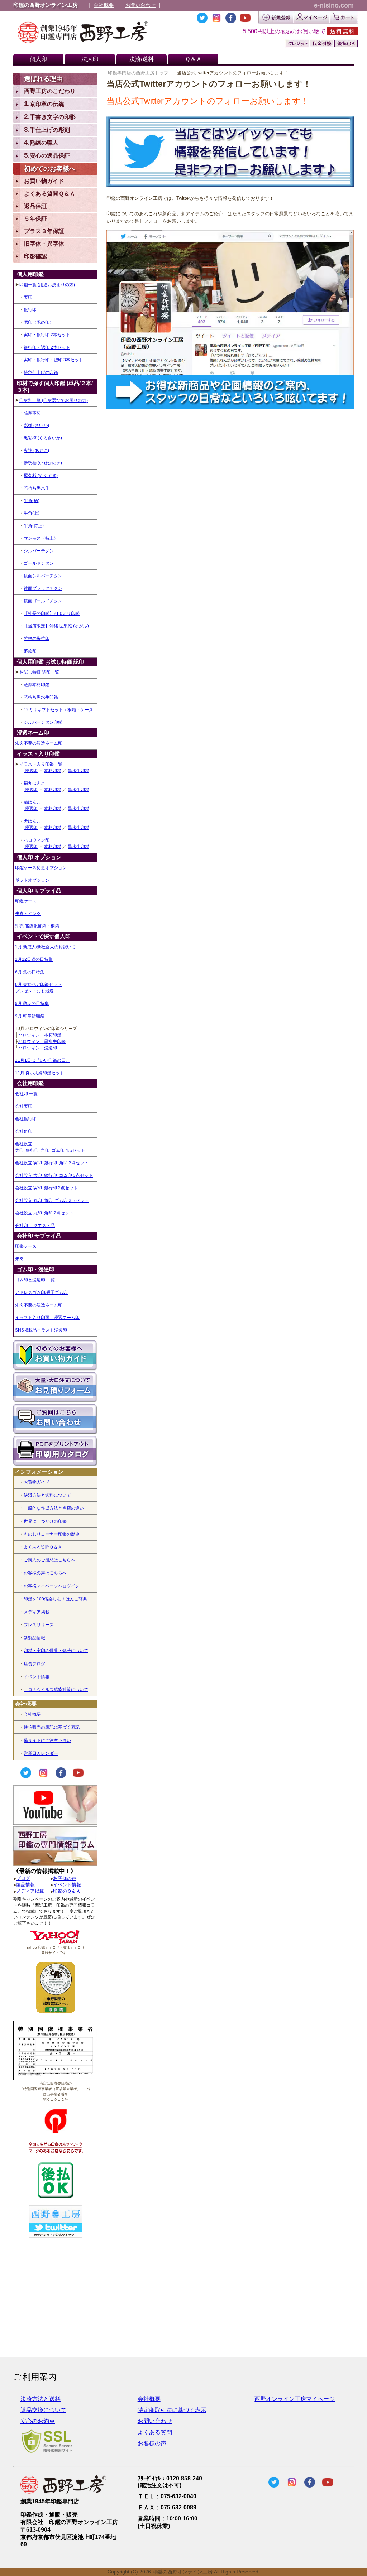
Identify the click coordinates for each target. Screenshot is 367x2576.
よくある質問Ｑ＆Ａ (43, 1547)
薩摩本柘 (32, 413)
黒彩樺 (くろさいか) (43, 438)
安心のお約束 (38, 2421)
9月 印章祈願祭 (30, 1016)
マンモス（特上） (41, 538)
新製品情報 (34, 1638)
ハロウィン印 (37, 840)
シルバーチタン (39, 551)
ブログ (23, 1878)
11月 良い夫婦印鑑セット (40, 1073)
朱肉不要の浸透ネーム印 (39, 743)
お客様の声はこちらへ (45, 1573)
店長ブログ (34, 1664)
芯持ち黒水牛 (37, 488)
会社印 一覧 (26, 1094)
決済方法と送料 (40, 2399)
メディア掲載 (37, 1612)
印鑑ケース (26, 901)
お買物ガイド (37, 1482)
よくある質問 (155, 2432)
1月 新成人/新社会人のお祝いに (45, 947)
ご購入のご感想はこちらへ (49, 1560)
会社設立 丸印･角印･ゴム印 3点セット (52, 1200)
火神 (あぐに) (36, 451)
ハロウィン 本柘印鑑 (40, 1035)
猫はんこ (32, 802)
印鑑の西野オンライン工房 (46, 5)
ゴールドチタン (39, 563)
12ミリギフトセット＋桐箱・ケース (58, 710)
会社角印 (24, 1131)
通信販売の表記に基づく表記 (52, 1727)
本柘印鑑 (53, 771)
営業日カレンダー (41, 1753)
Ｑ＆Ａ (193, 59)
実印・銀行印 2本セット (47, 335)
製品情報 (25, 1885)
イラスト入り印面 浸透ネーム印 (47, 1318)
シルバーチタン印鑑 (43, 722)
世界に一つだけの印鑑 (45, 1521)
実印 (28, 297)
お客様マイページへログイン (52, 1586)
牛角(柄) (32, 501)
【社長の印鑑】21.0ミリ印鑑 (52, 613)
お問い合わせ (140, 5)
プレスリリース (39, 1625)
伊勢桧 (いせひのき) (43, 463)
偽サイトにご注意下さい (47, 1740)
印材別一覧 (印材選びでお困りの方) (54, 400)
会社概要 (104, 5)
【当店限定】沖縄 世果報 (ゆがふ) (56, 626)
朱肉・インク (28, 914)
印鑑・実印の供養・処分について (56, 1651)
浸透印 (31, 771)
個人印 (38, 59)
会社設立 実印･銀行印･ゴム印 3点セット (54, 1175)
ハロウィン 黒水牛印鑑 (42, 1041)
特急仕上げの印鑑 (41, 372)
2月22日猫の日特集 (34, 959)
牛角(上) (32, 513)
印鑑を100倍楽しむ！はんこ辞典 (55, 1599)
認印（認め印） (39, 322)
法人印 (90, 59)
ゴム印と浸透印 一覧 (35, 1280)
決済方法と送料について (47, 1495)
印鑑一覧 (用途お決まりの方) (47, 285)
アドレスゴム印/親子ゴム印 (41, 1292)
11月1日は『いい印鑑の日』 (42, 1060)
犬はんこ (32, 821)
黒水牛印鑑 (78, 771)
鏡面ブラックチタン (43, 588)
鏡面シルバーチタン (43, 576)
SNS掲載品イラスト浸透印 (41, 1330)
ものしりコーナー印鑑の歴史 (52, 1534)
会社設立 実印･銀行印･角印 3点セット (52, 1163)
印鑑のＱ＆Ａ (67, 1891)
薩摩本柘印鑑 (37, 685)
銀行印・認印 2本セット (47, 347)
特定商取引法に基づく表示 (172, 2410)
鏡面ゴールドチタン (43, 601)
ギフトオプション (32, 880)
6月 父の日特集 (30, 972)
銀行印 (30, 310)
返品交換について (43, 2410)
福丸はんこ (34, 783)
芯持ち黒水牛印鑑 (41, 697)
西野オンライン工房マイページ (295, 2399)
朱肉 (19, 1259)
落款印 (30, 651)
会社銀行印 (26, 1119)
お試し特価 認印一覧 (39, 672)
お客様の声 (65, 1878)
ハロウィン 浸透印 (38, 1048)
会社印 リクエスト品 (35, 1226)
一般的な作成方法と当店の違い (54, 1508)
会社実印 (24, 1106)
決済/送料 (142, 59)
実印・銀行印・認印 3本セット (53, 360)
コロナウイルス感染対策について (56, 1690)
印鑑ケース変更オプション (41, 868)
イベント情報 (37, 1677)
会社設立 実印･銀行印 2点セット (46, 1188)
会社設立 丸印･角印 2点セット (44, 1213)
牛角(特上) (34, 526)
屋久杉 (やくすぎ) (41, 476)
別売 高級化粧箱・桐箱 (37, 926)
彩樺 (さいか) (36, 425)
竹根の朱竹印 (37, 639)
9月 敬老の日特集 (32, 1003)
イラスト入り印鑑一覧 (41, 764)
